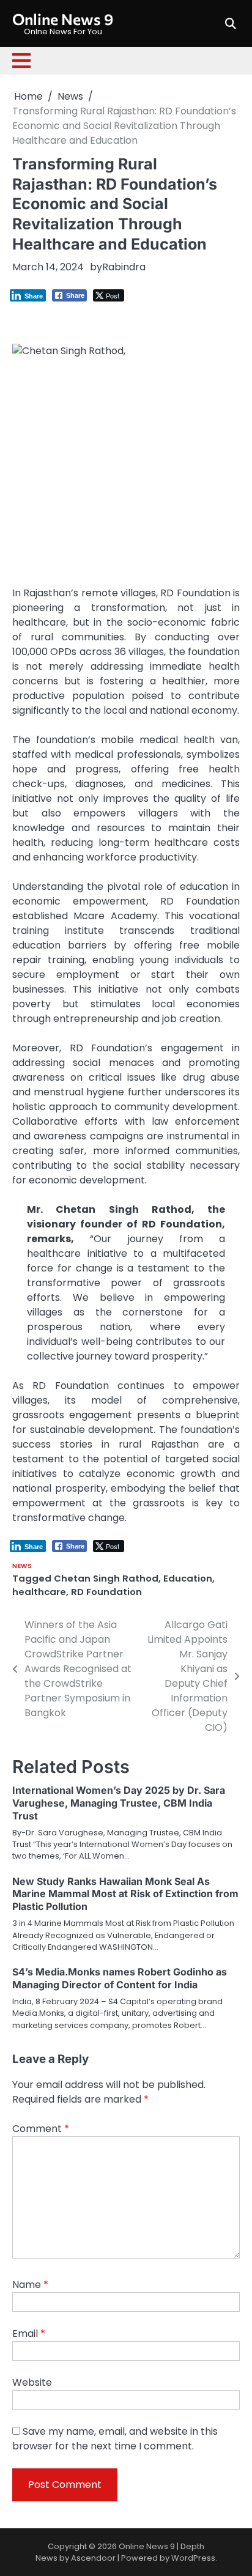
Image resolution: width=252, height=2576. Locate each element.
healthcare (39, 1592)
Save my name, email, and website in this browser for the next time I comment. (115, 2439)
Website (32, 2382)
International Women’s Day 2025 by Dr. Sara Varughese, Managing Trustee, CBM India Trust (119, 1803)
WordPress (193, 2558)
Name (30, 2285)
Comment (41, 2129)
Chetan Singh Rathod (106, 1578)
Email (29, 2334)
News (22, 1566)
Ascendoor (93, 2558)
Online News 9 (63, 19)
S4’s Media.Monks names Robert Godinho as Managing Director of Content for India (120, 1978)
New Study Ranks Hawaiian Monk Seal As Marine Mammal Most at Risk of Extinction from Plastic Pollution (125, 1894)
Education (188, 1578)
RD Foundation (106, 1592)
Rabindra (124, 267)
